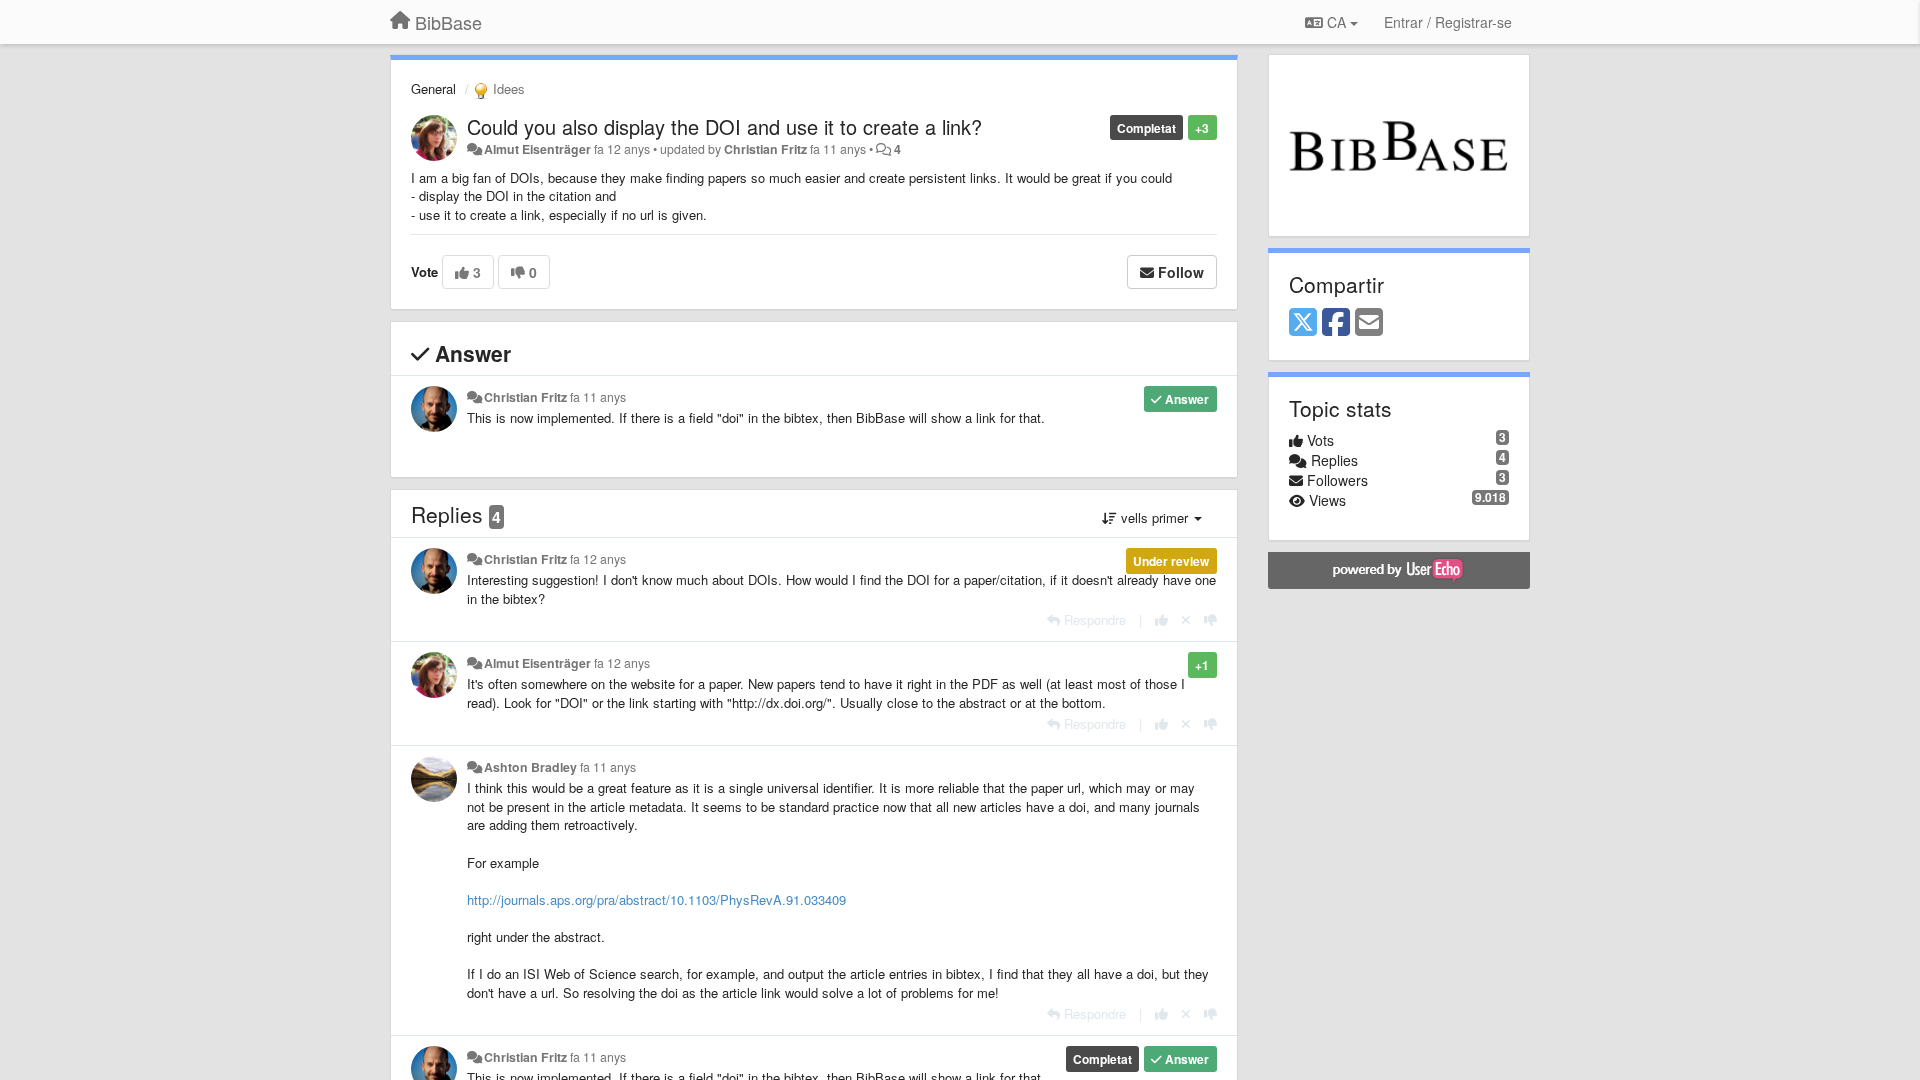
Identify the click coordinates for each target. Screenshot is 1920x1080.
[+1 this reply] (1161, 619)
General (433, 88)
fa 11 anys (598, 397)
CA (1336, 22)
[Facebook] (1336, 323)
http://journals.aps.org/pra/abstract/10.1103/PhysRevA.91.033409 (656, 899)
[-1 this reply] (1210, 619)
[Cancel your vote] (1186, 619)
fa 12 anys (598, 559)
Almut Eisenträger (537, 149)
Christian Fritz (765, 149)
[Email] (1369, 323)
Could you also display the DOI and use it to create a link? (724, 126)
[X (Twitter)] (1303, 323)
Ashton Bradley (530, 767)
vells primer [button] (1154, 517)
